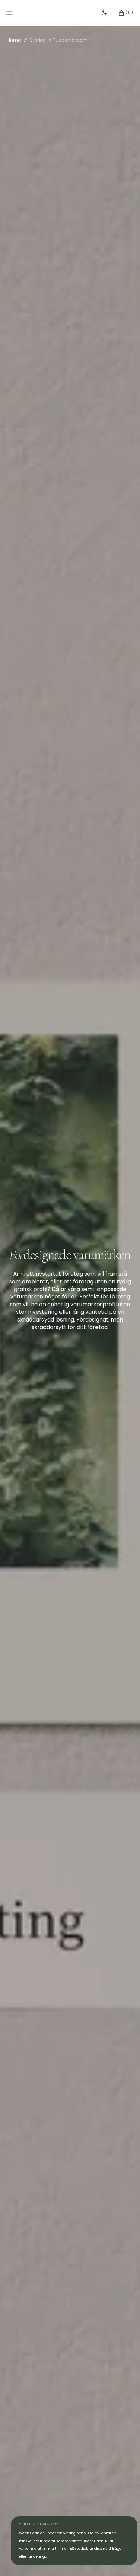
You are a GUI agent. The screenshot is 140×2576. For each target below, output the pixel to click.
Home (14, 40)
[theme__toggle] (104, 13)
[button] (122, 13)
